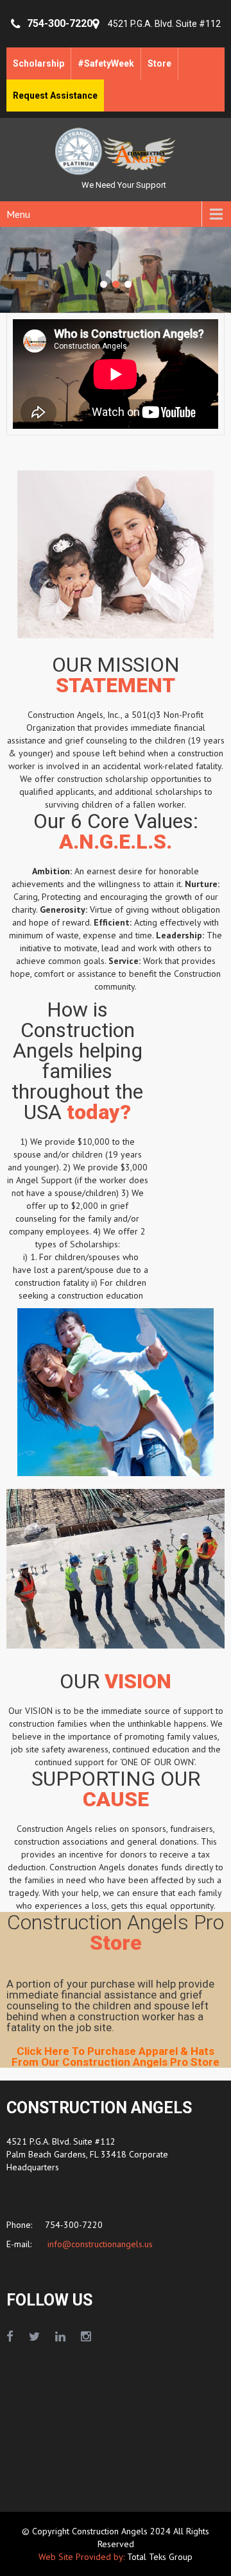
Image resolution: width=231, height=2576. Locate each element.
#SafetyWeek (106, 63)
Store (159, 63)
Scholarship (38, 63)
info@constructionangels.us (99, 2244)
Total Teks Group (160, 2557)
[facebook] (10, 2337)
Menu (18, 214)
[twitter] (34, 2337)
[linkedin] (60, 2337)
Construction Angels (111, 2531)
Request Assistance (55, 96)
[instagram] (86, 2337)
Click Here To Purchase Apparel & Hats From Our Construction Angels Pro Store (116, 2057)
